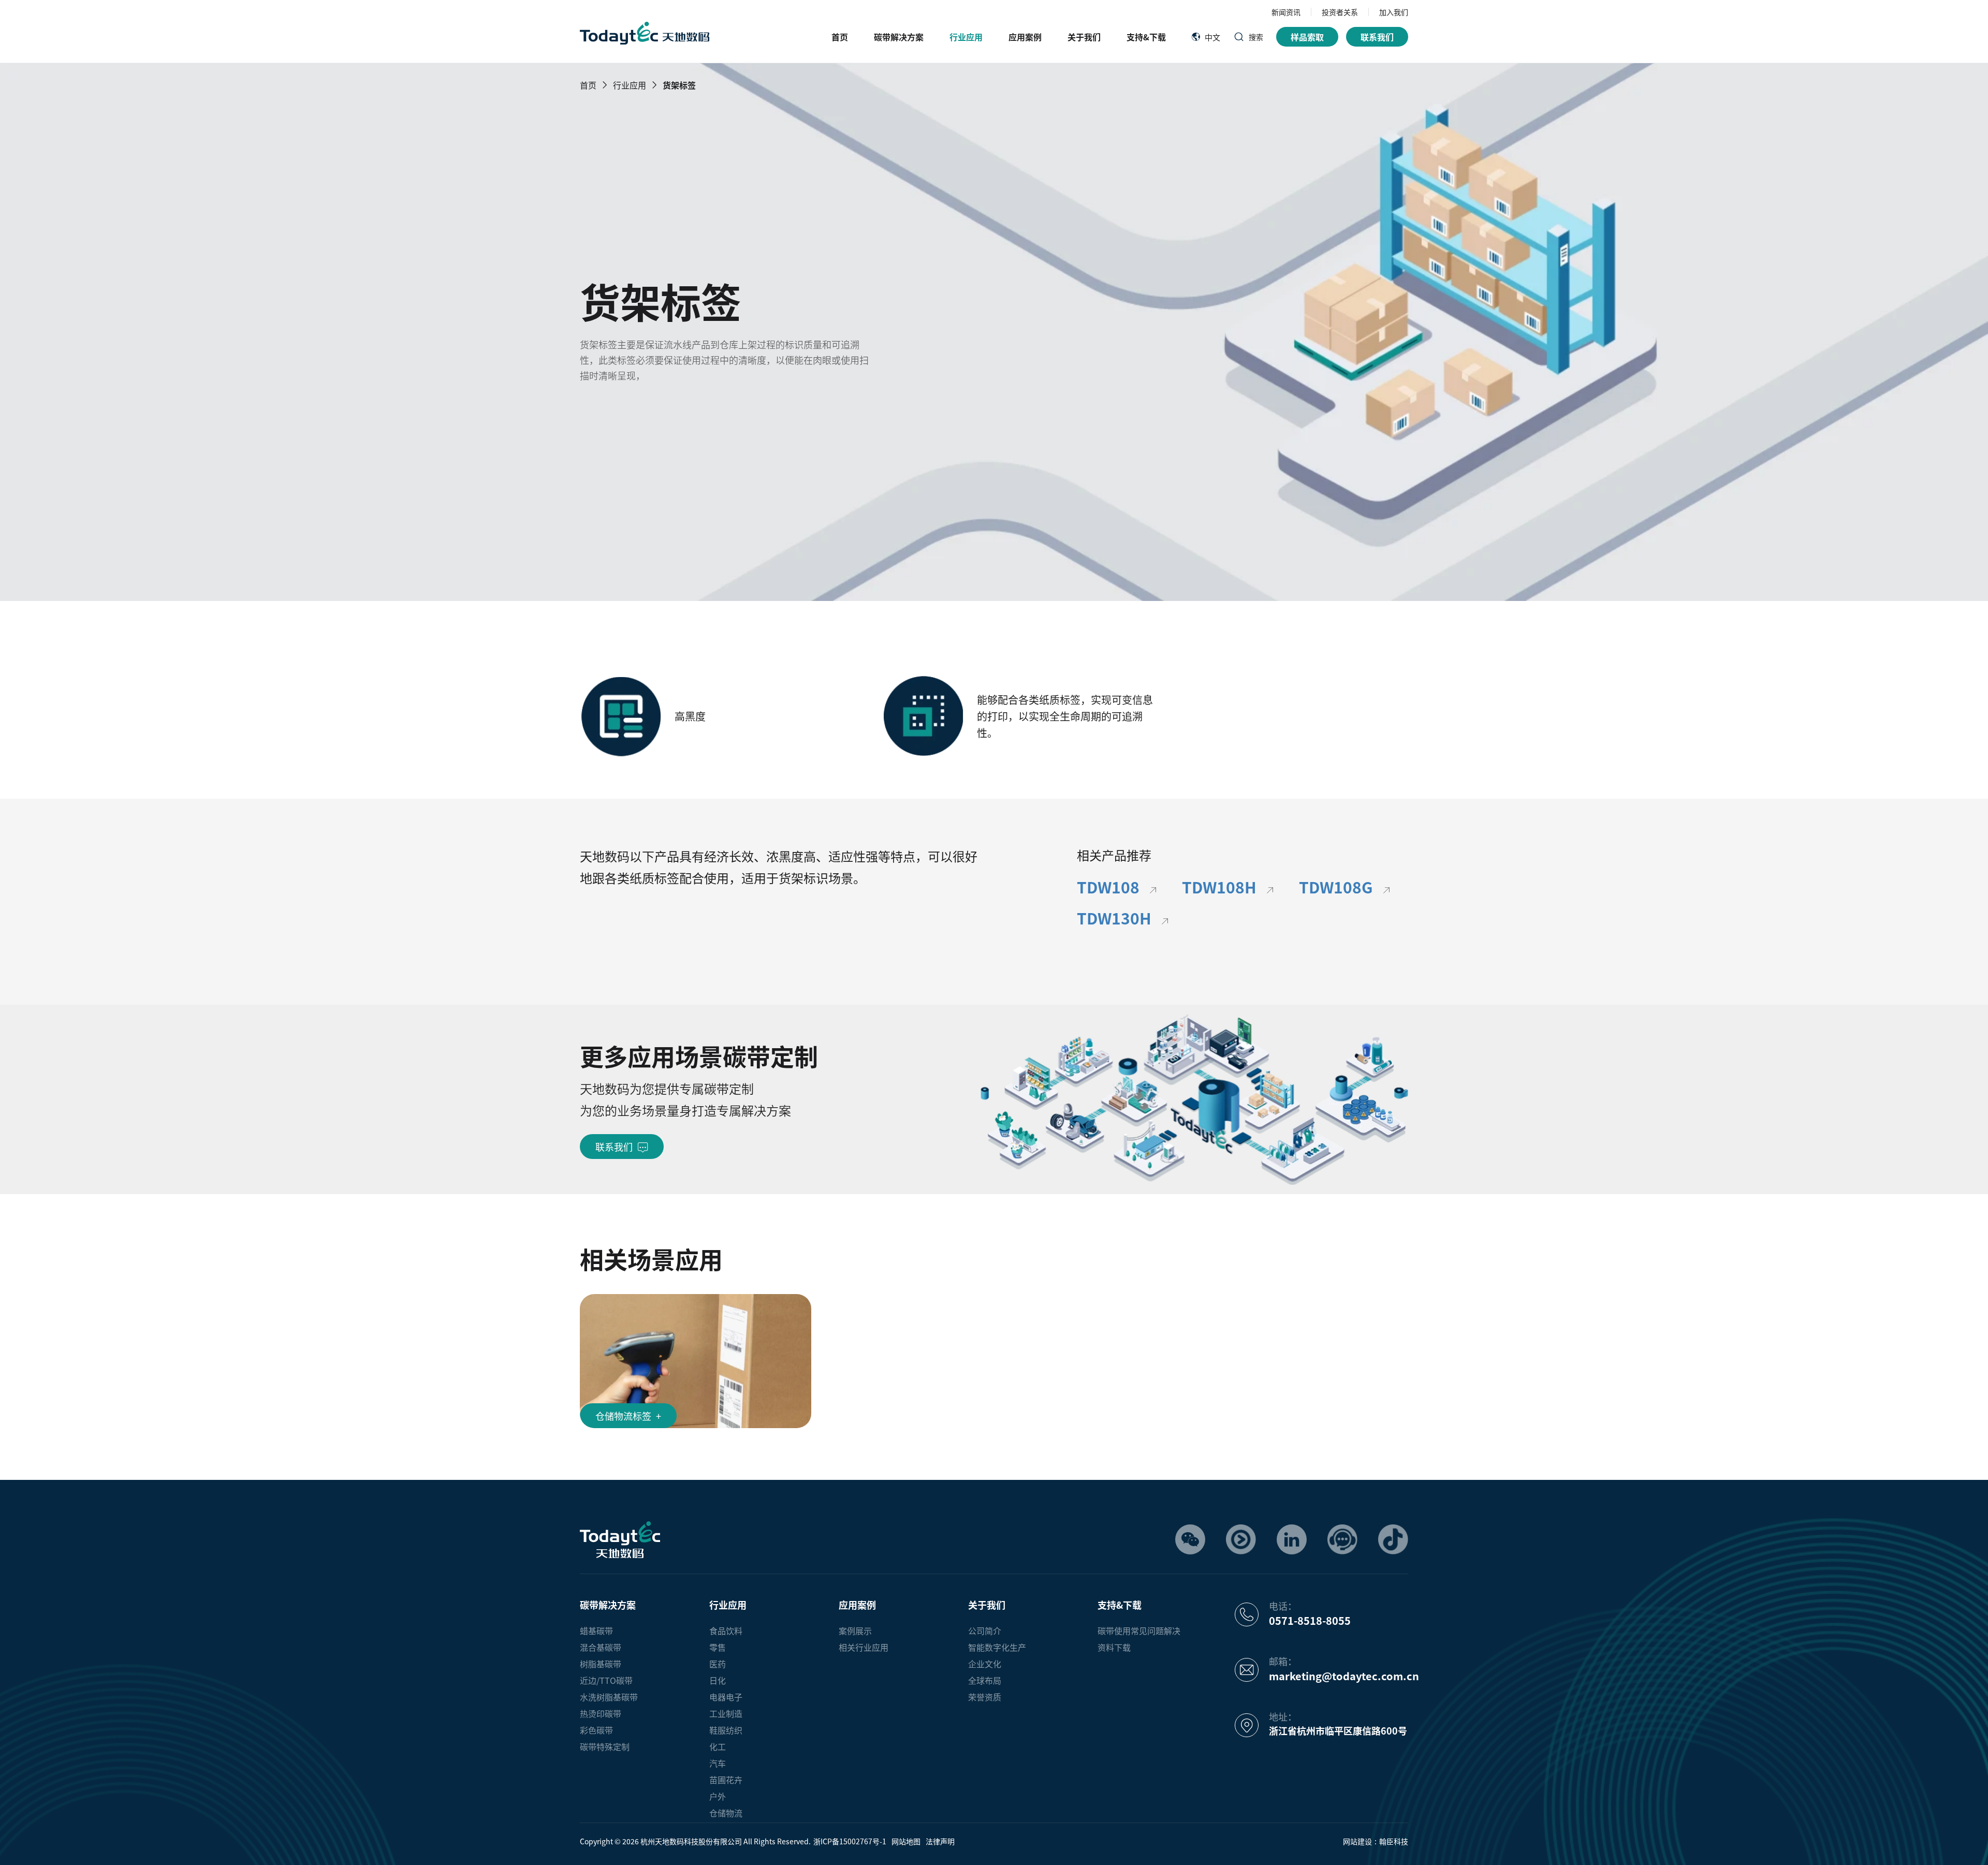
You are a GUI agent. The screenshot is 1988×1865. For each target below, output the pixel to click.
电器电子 (726, 1697)
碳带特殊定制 (605, 1746)
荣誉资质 (985, 1697)
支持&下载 (1146, 37)
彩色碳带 (596, 1730)
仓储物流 (726, 1813)
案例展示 (855, 1631)
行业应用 (966, 37)
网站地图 (906, 1841)
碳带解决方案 (899, 37)
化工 (718, 1746)
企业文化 (985, 1664)
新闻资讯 (1286, 12)
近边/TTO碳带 (606, 1680)
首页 (840, 37)
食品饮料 (726, 1631)
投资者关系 (1340, 12)
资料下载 (1114, 1647)
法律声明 (940, 1841)
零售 (718, 1647)
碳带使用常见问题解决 (1139, 1631)
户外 (718, 1796)
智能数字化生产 (997, 1647)
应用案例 (1025, 37)
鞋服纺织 (726, 1730)
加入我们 (1394, 12)
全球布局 (985, 1680)
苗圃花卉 (726, 1780)
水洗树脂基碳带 (609, 1697)
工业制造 (726, 1713)
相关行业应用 (864, 1647)
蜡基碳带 (596, 1631)
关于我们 (1084, 37)
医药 (718, 1664)
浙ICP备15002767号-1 (850, 1841)
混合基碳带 (601, 1647)
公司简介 (985, 1631)
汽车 (718, 1763)
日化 (718, 1680)
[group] (696, 1361)
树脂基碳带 (601, 1664)
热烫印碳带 (601, 1713)
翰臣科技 (1394, 1841)
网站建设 (1357, 1841)
